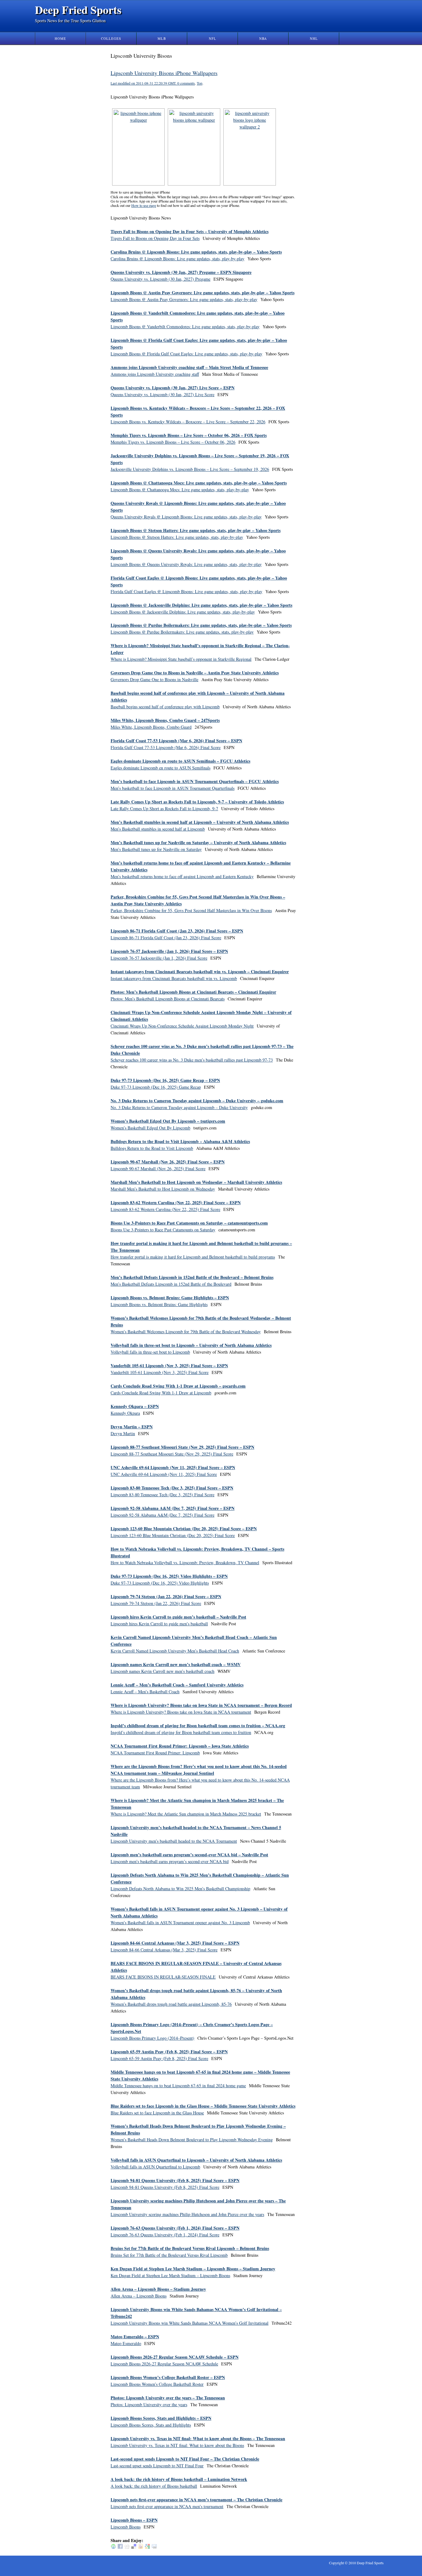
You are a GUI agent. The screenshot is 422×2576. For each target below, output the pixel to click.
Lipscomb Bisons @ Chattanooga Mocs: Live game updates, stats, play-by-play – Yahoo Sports (199, 483)
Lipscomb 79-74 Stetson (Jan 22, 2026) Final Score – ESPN (166, 1596)
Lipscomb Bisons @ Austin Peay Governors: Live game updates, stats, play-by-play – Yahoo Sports (203, 293)
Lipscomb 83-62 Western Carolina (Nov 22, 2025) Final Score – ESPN (176, 1202)
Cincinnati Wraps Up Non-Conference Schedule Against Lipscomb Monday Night (182, 1026)
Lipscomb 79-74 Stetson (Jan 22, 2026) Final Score (156, 1603)
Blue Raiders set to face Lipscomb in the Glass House (157, 2113)
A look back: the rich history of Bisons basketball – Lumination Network (179, 2479)
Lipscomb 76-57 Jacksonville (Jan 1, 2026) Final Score (159, 958)
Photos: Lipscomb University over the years (149, 2404)
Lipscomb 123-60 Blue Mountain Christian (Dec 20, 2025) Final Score (173, 1535)
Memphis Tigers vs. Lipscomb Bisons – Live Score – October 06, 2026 (173, 442)
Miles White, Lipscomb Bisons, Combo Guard (151, 727)
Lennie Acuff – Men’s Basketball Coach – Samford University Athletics (177, 1685)
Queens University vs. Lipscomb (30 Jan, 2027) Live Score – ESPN (173, 388)
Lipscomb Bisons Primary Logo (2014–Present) (152, 2038)
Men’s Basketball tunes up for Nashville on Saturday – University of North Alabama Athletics (198, 842)
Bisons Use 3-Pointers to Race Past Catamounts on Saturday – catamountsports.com (189, 1223)
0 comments (186, 83)
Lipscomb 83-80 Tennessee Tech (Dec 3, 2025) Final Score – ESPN (172, 1488)
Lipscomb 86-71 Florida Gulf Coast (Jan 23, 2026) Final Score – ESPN (177, 931)
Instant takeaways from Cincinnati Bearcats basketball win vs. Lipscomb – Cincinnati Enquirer (200, 972)
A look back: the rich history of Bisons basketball (154, 2486)
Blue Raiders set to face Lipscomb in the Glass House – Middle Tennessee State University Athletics (203, 2106)
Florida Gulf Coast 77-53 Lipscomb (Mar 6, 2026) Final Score (166, 747)
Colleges (111, 38)
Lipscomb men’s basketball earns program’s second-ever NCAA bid (170, 1861)
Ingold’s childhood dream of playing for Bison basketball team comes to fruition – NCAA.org (198, 1726)
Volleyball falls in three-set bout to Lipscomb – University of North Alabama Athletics (191, 1345)
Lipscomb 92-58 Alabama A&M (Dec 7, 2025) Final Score (162, 1515)
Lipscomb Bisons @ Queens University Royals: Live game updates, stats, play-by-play (186, 564)
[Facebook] (120, 2547)
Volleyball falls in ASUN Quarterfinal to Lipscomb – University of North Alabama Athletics (196, 2160)
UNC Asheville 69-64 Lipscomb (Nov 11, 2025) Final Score (164, 1474)
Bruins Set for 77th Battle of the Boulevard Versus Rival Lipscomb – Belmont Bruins (190, 2248)
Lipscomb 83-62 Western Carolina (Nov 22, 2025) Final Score (165, 1209)
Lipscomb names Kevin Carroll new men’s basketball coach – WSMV (176, 1664)
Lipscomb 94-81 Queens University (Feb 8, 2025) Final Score (165, 2187)
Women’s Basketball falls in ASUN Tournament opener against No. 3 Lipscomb (180, 1923)
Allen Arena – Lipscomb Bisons (139, 2296)
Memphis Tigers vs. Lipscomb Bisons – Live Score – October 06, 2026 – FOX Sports (189, 435)
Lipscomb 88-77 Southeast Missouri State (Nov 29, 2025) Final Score (172, 1454)
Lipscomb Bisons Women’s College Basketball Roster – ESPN (168, 2377)
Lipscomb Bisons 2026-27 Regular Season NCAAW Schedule (164, 2364)
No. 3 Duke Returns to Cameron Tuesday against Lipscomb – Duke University (179, 1107)
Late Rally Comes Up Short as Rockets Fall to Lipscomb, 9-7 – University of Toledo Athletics (197, 802)
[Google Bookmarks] (147, 2547)
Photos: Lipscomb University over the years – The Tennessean (168, 2398)
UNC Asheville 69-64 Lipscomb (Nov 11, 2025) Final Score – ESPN (173, 1467)
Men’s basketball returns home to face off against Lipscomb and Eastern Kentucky (182, 876)
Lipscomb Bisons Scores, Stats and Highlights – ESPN (161, 2418)
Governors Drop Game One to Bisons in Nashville (154, 679)
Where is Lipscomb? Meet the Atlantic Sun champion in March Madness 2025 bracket (186, 1814)
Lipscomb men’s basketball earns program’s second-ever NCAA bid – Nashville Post (189, 1855)
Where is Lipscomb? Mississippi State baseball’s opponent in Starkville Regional (181, 659)
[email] (154, 2547)
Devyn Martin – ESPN (132, 1427)
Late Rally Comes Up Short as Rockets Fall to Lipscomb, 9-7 (164, 808)
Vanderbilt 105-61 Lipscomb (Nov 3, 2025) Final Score (160, 1372)
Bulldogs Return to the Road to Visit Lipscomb (152, 1148)
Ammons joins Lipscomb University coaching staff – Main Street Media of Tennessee (189, 367)
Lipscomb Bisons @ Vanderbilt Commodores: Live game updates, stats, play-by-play (185, 327)
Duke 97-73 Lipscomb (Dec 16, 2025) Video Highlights (160, 1583)
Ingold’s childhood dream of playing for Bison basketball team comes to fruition (181, 1732)
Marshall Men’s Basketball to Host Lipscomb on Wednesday (163, 1189)
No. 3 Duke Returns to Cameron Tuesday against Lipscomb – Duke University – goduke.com (197, 1101)
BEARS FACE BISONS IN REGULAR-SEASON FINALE (163, 1977)
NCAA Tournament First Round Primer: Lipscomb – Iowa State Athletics (180, 1746)
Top (200, 83)
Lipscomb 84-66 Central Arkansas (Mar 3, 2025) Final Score (164, 1950)
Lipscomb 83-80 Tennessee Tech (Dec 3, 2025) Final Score (162, 1495)
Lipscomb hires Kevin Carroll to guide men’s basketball (159, 1624)
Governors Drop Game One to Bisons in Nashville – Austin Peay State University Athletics (195, 673)
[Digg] (127, 2547)
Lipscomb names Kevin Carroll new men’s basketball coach (162, 1671)
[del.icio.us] (134, 2547)
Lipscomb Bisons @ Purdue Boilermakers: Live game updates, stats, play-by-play (182, 632)
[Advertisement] (328, 145)
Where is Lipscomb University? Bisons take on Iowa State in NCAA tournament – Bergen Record (201, 1705)
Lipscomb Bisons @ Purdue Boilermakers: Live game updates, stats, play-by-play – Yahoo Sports (201, 625)
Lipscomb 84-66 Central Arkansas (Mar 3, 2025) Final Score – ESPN (175, 1943)
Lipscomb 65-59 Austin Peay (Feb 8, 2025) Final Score (159, 2058)
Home (60, 38)
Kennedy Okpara (125, 1413)
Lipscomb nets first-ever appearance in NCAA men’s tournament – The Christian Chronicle (196, 2500)
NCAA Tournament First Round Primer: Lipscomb (155, 1753)
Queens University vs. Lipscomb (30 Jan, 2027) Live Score (162, 394)
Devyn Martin (123, 1433)
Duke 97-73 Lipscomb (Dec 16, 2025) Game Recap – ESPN (165, 1080)
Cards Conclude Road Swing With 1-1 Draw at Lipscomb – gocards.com (178, 1386)
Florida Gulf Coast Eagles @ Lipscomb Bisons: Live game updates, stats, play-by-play (186, 591)
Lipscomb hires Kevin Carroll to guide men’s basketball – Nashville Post (178, 1617)
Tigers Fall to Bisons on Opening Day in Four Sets (155, 238)
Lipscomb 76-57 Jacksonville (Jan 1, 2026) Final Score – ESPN (169, 951)
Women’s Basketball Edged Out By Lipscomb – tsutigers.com (168, 1121)
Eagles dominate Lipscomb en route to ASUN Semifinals (160, 768)
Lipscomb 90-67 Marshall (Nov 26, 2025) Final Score (158, 1169)
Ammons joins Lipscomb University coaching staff (155, 374)
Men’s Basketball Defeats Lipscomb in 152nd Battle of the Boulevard (171, 1284)
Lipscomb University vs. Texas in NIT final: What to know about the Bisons (177, 2445)
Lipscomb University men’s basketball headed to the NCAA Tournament (174, 1841)
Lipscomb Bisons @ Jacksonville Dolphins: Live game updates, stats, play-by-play (183, 612)
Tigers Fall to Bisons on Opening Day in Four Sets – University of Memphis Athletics (190, 231)
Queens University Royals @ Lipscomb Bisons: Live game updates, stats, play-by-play (186, 517)
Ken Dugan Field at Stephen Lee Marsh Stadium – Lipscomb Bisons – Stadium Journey (193, 2269)
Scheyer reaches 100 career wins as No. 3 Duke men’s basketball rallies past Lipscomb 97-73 (192, 1060)
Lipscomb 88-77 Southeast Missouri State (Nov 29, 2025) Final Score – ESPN (182, 1447)
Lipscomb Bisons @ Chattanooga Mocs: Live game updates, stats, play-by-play (180, 490)
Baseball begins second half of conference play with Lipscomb (165, 707)
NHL (314, 38)
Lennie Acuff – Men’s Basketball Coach (145, 1692)
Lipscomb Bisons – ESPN (134, 2520)
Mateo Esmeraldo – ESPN (135, 2337)
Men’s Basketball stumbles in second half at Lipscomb (158, 829)
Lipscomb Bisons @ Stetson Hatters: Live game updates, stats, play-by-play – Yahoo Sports (196, 530)
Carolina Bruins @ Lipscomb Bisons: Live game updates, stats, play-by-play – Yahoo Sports (196, 252)
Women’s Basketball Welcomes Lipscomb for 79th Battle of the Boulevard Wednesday (186, 1332)
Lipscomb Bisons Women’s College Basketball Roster (157, 2384)
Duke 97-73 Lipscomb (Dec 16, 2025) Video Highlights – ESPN (169, 1576)
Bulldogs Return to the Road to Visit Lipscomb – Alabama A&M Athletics (180, 1141)
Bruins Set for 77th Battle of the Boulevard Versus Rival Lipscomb (169, 2255)
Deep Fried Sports (78, 10)
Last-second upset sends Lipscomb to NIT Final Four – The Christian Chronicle (185, 2459)
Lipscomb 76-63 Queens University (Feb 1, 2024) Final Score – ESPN (175, 2228)
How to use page (144, 205)
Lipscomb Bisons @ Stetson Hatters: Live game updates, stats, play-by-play (177, 537)
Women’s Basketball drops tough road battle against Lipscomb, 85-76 (171, 2004)
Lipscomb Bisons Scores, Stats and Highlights (151, 2425)
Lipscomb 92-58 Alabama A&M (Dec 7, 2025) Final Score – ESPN (173, 1508)
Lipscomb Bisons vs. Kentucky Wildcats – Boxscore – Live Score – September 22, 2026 (188, 422)
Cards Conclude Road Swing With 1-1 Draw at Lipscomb (161, 1393)
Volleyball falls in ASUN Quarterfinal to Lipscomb (155, 2167)
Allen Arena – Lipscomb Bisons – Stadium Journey (158, 2289)
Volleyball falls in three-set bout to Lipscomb (150, 1352)
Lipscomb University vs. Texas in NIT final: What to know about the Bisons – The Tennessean (198, 2438)
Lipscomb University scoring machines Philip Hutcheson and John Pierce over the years (187, 2214)
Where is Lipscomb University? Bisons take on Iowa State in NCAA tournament (181, 1712)
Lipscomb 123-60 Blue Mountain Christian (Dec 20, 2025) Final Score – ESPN (184, 1529)
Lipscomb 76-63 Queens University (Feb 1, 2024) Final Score (165, 2235)
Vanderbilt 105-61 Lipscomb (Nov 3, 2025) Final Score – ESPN (169, 1365)
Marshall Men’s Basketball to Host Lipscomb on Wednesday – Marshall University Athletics (196, 1182)
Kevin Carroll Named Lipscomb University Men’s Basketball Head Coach (175, 1651)
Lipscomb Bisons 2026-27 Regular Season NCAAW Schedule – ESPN (175, 2357)
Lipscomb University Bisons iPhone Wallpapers (164, 73)
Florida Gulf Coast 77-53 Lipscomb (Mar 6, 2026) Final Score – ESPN (176, 741)
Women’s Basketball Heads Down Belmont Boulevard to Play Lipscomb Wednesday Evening (192, 2140)
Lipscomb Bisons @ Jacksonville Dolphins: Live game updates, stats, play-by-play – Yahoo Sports (201, 605)
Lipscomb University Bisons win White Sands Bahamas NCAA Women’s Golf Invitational (190, 2323)
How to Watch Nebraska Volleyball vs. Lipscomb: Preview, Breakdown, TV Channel (185, 1562)
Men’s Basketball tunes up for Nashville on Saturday (156, 849)
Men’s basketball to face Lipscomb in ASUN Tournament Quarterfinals (173, 788)
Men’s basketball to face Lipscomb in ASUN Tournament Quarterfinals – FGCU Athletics (195, 781)
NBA (263, 38)
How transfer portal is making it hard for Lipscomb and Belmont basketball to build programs (193, 1257)
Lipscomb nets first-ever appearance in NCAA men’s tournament (167, 2506)
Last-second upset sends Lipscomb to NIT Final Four (157, 2466)
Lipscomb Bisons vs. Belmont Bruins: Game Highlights (159, 1304)
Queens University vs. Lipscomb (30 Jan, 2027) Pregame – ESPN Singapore (181, 272)
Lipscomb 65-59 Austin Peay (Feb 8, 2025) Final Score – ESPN (169, 2052)
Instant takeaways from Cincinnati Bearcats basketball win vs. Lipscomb (174, 978)
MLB (162, 38)
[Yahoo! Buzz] (141, 2547)
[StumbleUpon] (113, 2547)
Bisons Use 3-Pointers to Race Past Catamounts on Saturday (163, 1230)
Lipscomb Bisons (126, 2527)
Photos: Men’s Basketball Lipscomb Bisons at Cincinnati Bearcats (168, 999)
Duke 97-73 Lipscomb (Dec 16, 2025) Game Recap (156, 1087)
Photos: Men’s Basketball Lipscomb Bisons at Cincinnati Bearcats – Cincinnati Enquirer (193, 992)
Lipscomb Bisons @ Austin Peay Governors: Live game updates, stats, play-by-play (184, 299)
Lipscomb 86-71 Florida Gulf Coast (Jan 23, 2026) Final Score (166, 938)
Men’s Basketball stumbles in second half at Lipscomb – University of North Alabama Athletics (200, 822)
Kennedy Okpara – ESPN (135, 1406)
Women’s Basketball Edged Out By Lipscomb (150, 1128)
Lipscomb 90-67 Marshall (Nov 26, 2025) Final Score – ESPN (168, 1162)
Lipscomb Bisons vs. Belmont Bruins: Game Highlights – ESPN (170, 1298)
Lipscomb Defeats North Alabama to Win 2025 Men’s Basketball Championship (180, 1889)
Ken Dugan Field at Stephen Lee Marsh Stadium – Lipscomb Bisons (170, 2275)
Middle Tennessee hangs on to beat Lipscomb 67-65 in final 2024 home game (178, 2086)
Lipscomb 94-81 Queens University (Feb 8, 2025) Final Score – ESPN (175, 2180)
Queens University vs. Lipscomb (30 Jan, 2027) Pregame (160, 279)
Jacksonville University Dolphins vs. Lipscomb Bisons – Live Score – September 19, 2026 (190, 469)
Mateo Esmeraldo (126, 2343)
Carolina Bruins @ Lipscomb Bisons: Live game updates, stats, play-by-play (177, 259)
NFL (213, 38)
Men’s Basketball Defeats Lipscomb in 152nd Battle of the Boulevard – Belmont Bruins (192, 1277)
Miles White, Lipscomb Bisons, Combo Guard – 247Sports (165, 720)
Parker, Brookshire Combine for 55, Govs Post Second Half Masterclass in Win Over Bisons (191, 910)
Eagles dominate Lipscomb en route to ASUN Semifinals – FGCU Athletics (180, 761)
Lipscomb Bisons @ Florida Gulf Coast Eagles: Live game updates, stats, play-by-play (186, 354)
